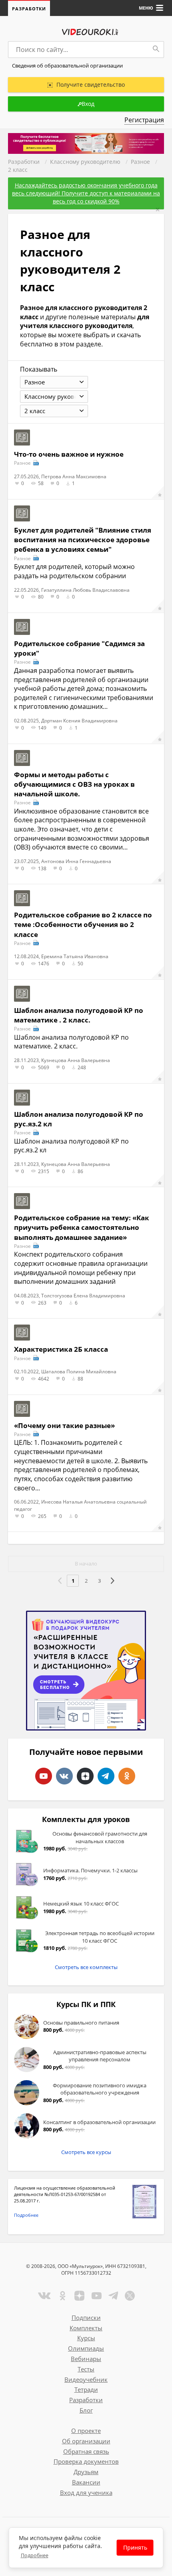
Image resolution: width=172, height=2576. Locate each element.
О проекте (86, 2431)
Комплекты (86, 2328)
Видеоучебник (86, 2379)
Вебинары (86, 2359)
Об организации (86, 2441)
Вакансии (86, 2482)
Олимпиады (86, 2348)
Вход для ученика (86, 2492)
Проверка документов (86, 2461)
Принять (135, 2547)
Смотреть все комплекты (86, 1967)
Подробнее (26, 2215)
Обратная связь (86, 2451)
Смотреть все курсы (86, 2152)
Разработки (29, 9)
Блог (86, 2410)
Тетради (86, 2389)
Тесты (86, 2369)
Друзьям (86, 2472)
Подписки (86, 2317)
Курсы (86, 2338)
